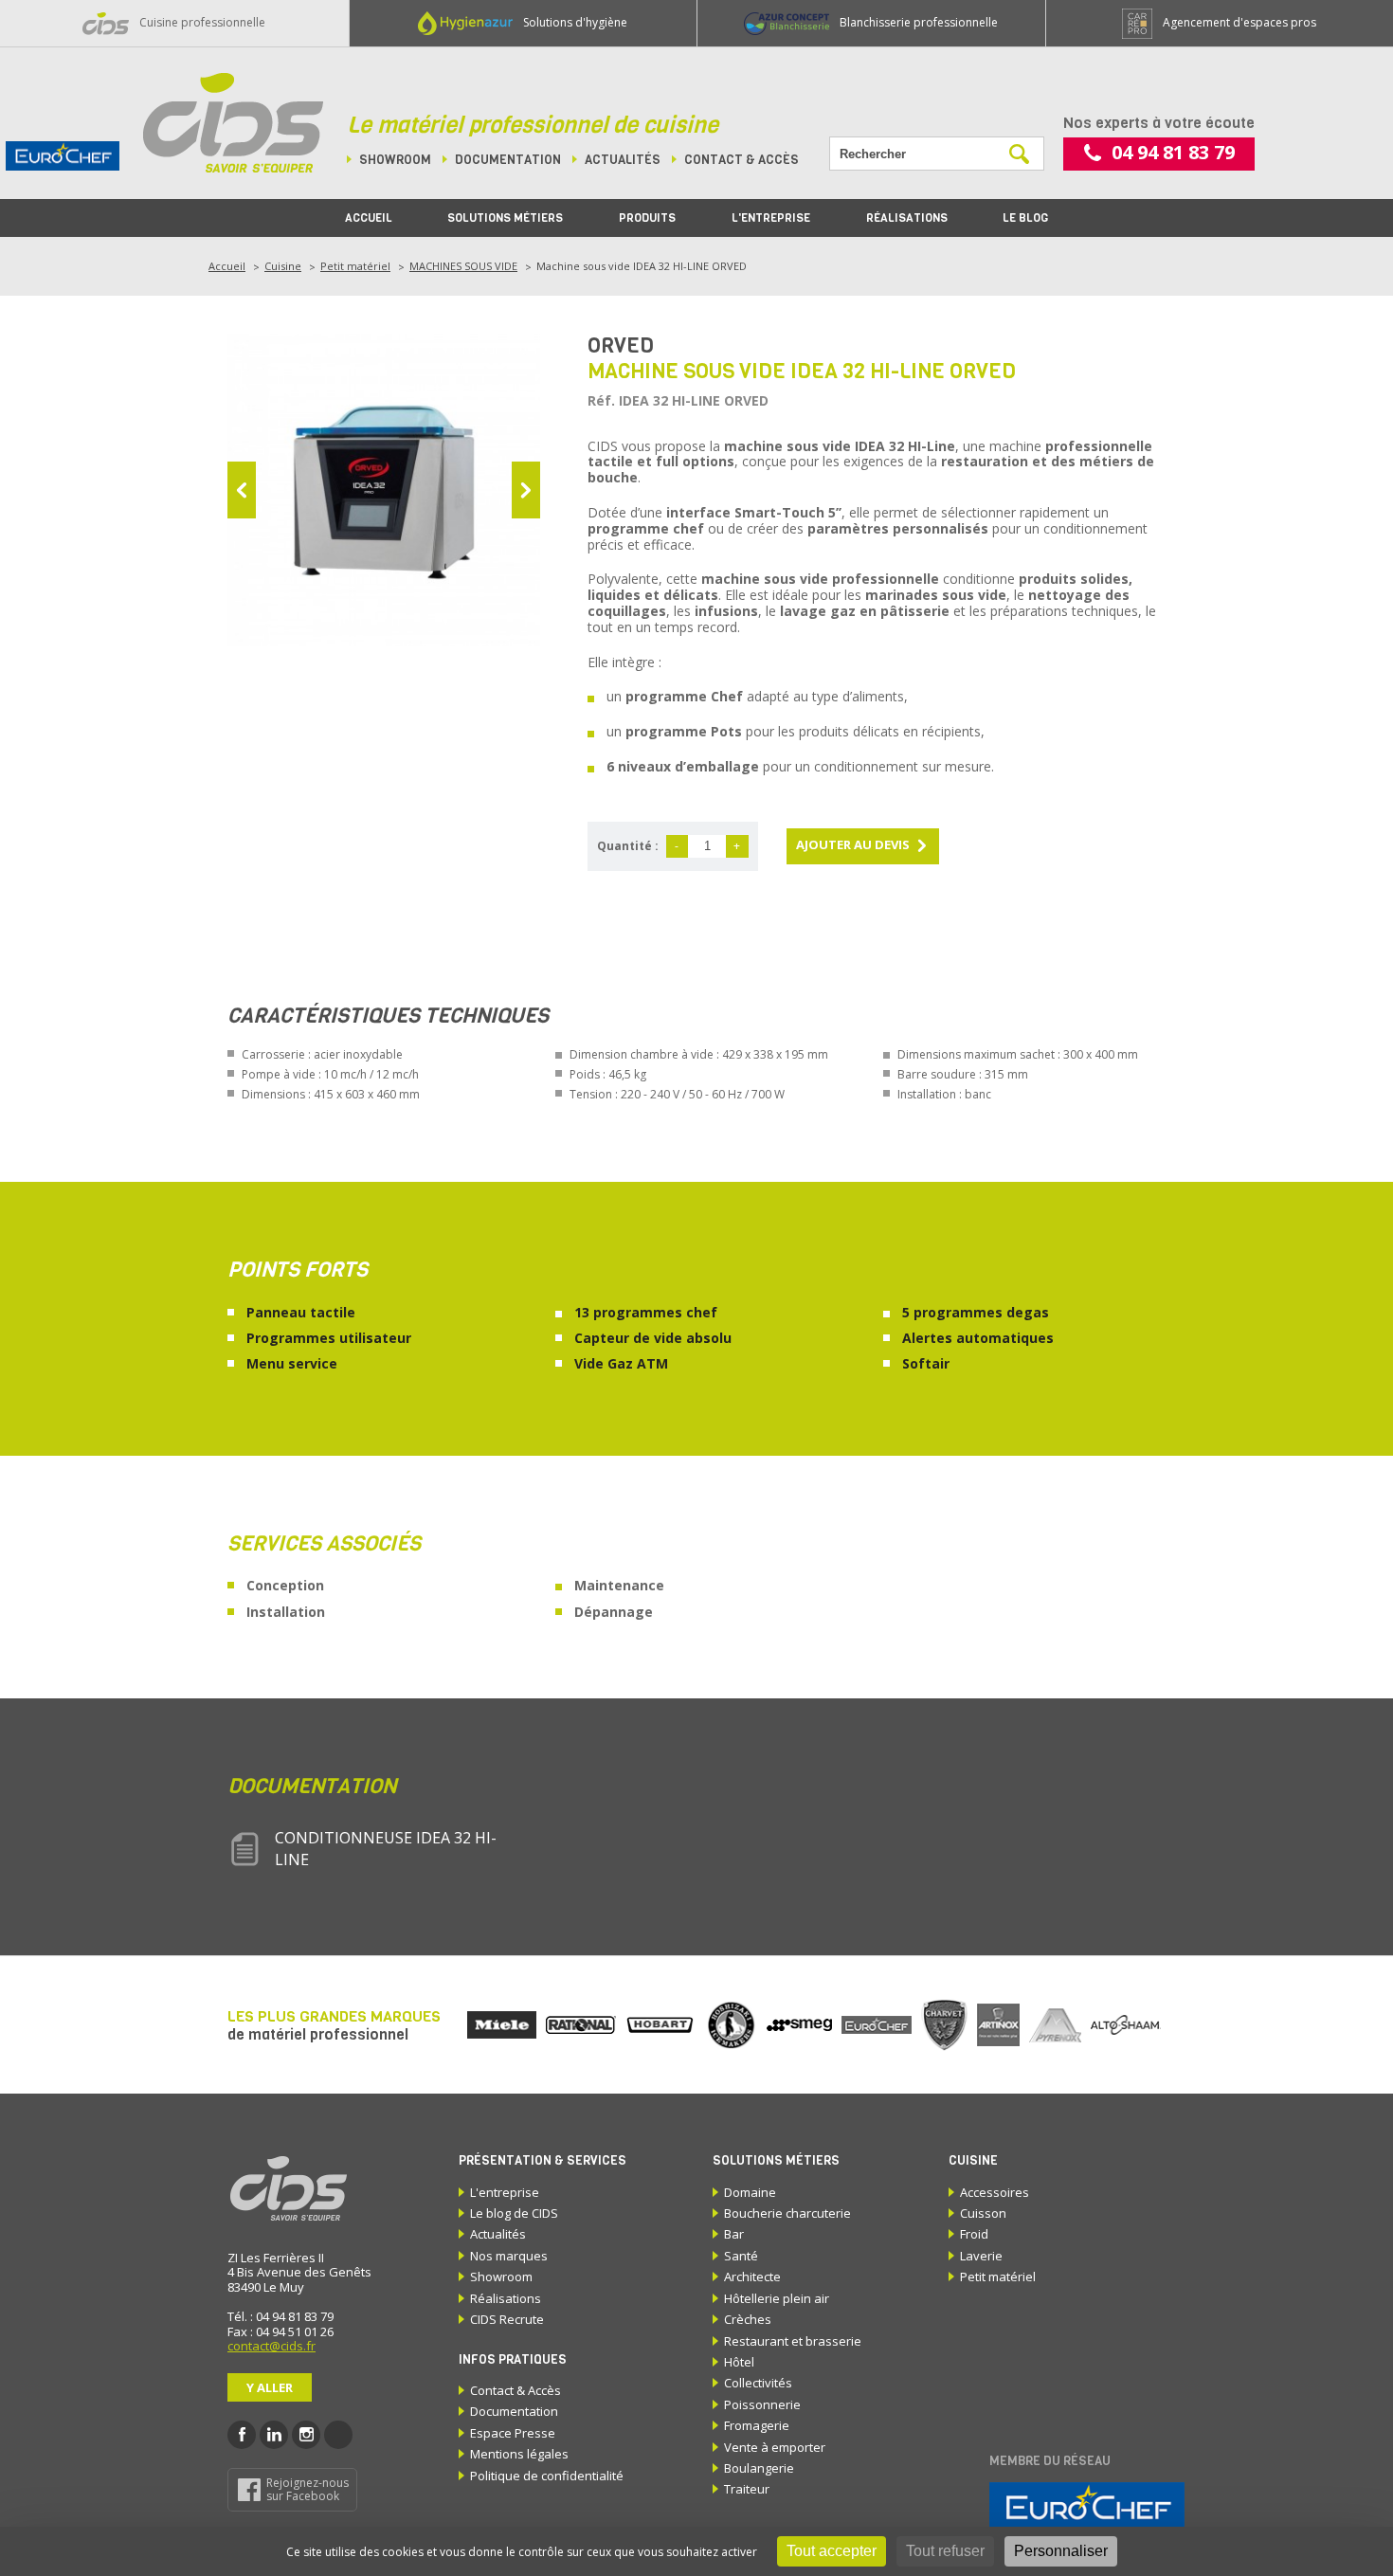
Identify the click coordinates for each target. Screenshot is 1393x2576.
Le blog (1025, 218)
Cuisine (283, 266)
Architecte (752, 2277)
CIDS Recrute (507, 2319)
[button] (242, 490)
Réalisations (907, 218)
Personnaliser (1061, 2551)
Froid (974, 2234)
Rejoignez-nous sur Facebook (308, 2489)
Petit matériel (355, 266)
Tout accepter (832, 2551)
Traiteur (747, 2489)
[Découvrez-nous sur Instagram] (306, 2435)
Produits (647, 218)
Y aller (270, 2387)
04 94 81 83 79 (1173, 152)
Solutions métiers (505, 218)
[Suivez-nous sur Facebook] (242, 2435)
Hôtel (739, 2362)
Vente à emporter (775, 2447)
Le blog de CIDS (514, 2213)
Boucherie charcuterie (787, 2213)
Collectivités (758, 2383)
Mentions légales (519, 2454)
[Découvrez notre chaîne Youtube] (338, 2435)
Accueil (369, 218)
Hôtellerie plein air (777, 2298)
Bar (734, 2234)
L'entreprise (771, 218)
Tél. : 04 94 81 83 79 (280, 2316)
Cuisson (983, 2213)
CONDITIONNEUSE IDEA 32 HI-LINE (386, 1848)
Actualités (623, 160)
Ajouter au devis (853, 844)
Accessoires (995, 2192)
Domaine (750, 2192)
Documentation (508, 160)
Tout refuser (945, 2551)
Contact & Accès (516, 2390)
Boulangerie (759, 2468)
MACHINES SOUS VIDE (463, 266)
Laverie (981, 2256)
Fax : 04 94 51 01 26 (280, 2331)
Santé (741, 2256)
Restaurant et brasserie (793, 2341)
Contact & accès (742, 160)
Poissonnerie (762, 2404)
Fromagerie (757, 2425)
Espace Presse (513, 2433)
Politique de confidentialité (547, 2476)
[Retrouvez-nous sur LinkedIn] (274, 2435)
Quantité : (628, 846)
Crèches (748, 2319)
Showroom (395, 160)
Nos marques (509, 2256)
